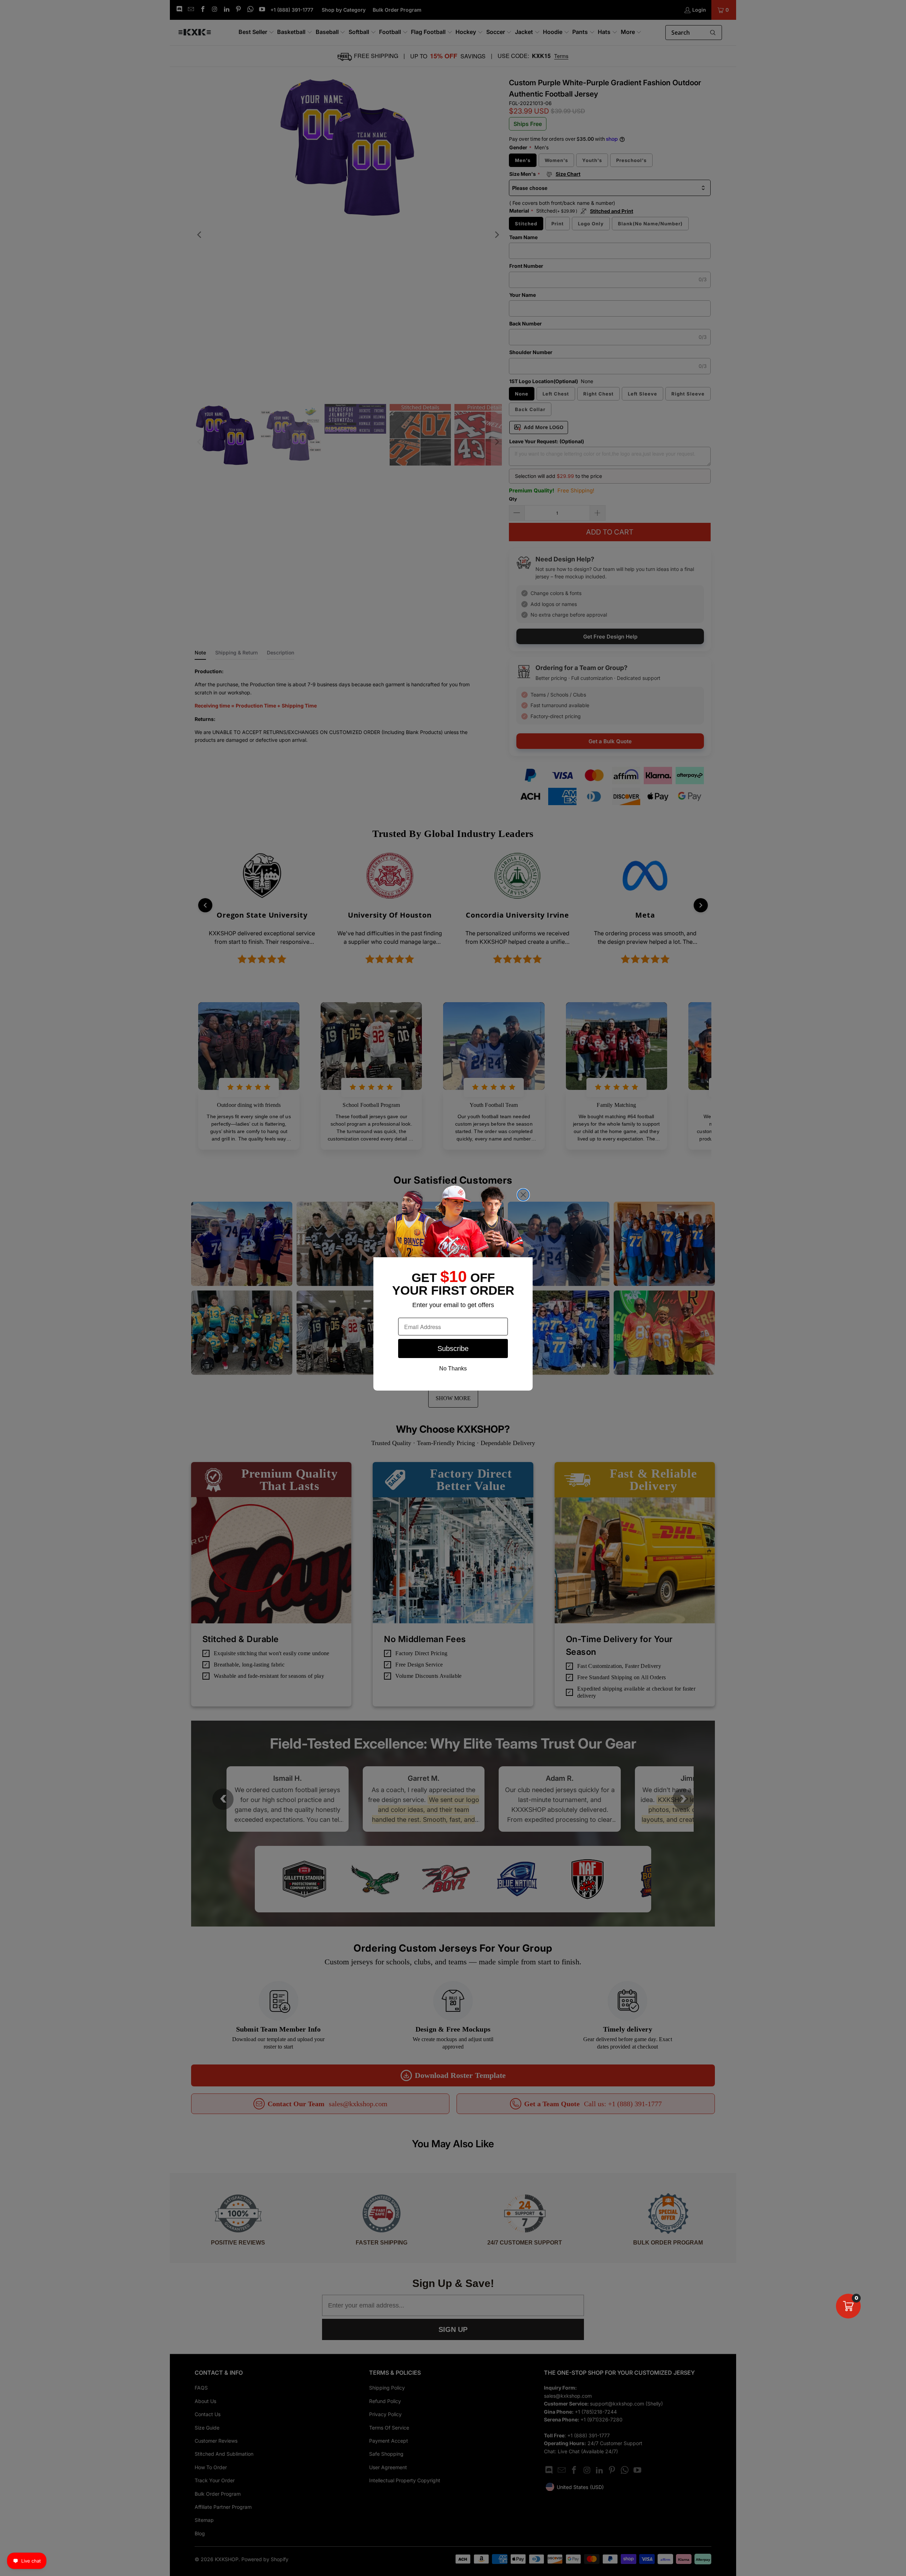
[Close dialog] (523, 1195)
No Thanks (453, 1368)
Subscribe (453, 1348)
